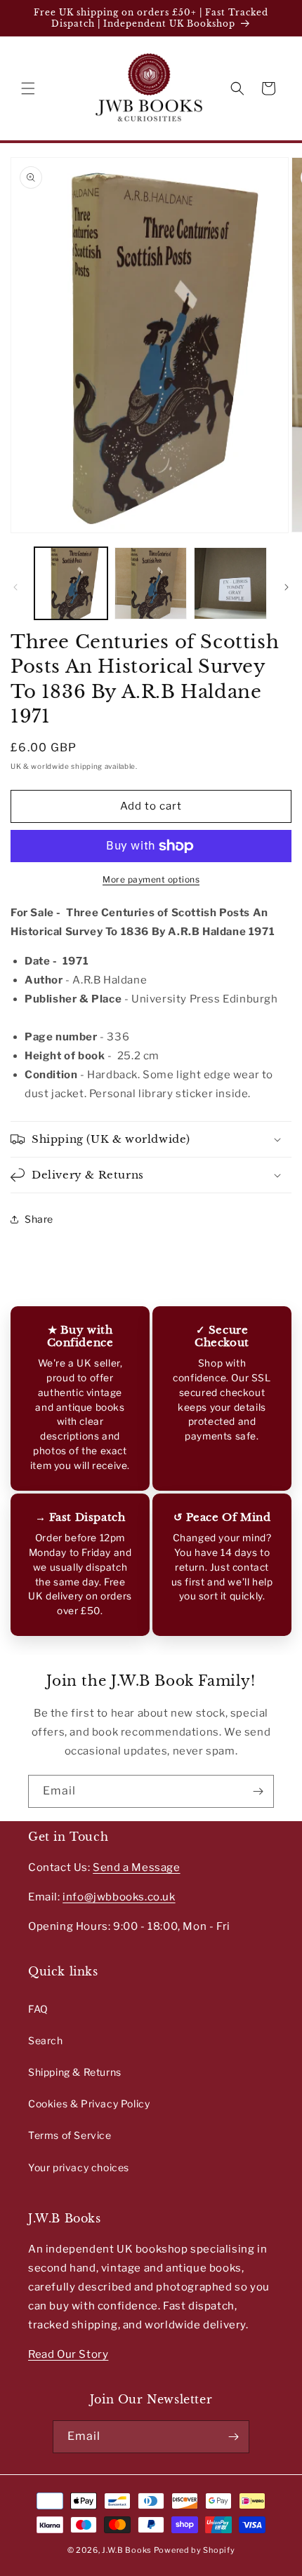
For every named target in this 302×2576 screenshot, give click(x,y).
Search (46, 2040)
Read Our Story (68, 2354)
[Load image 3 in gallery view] (230, 584)
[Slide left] (15, 587)
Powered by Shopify (195, 2550)
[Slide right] (287, 587)
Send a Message (136, 1867)
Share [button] (39, 1219)
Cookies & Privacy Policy (89, 2104)
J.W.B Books (127, 2550)
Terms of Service (70, 2135)
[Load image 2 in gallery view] (151, 584)
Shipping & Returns (75, 2072)
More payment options (151, 879)
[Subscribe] (258, 1791)
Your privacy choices (79, 2167)
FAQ (38, 2009)
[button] (28, 88)
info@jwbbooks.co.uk (119, 1897)
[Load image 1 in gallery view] (71, 584)
